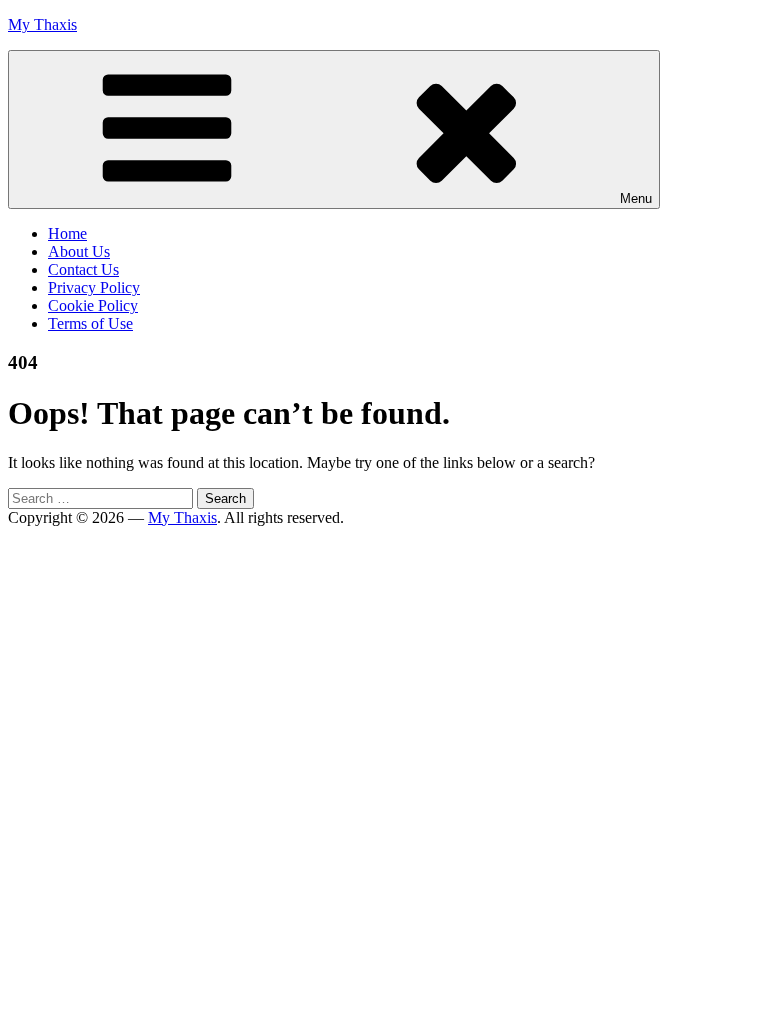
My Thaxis (42, 24)
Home (67, 233)
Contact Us (83, 269)
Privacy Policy (94, 287)
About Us (79, 251)
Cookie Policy (93, 305)
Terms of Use (90, 323)
